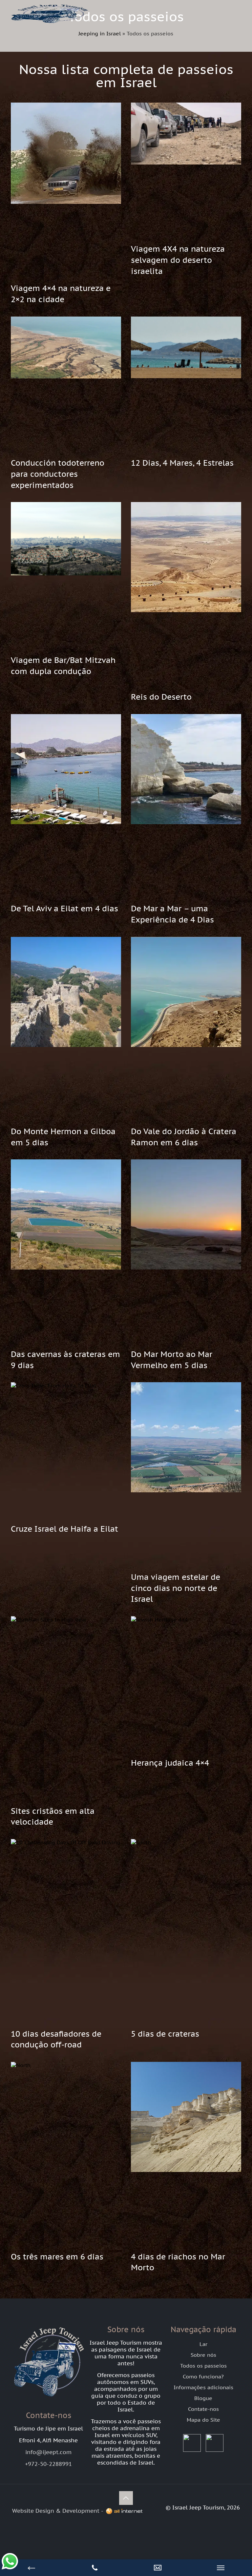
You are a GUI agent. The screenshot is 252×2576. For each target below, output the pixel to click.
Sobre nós (203, 2355)
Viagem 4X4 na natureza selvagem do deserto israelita (178, 260)
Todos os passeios (203, 2366)
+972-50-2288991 (48, 2464)
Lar (203, 2344)
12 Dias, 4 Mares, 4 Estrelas (182, 463)
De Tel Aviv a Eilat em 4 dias (64, 909)
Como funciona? (203, 2376)
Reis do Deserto (161, 697)
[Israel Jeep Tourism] (49, 25)
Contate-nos (203, 2409)
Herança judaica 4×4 (170, 1763)
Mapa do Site (203, 2420)
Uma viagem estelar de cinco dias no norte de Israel (176, 1588)
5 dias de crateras (165, 2034)
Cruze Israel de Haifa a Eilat (64, 1529)
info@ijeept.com (48, 2452)
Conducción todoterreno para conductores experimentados (58, 474)
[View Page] (157, 2568)
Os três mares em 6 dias (57, 2257)
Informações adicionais (203, 2387)
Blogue (203, 2398)
